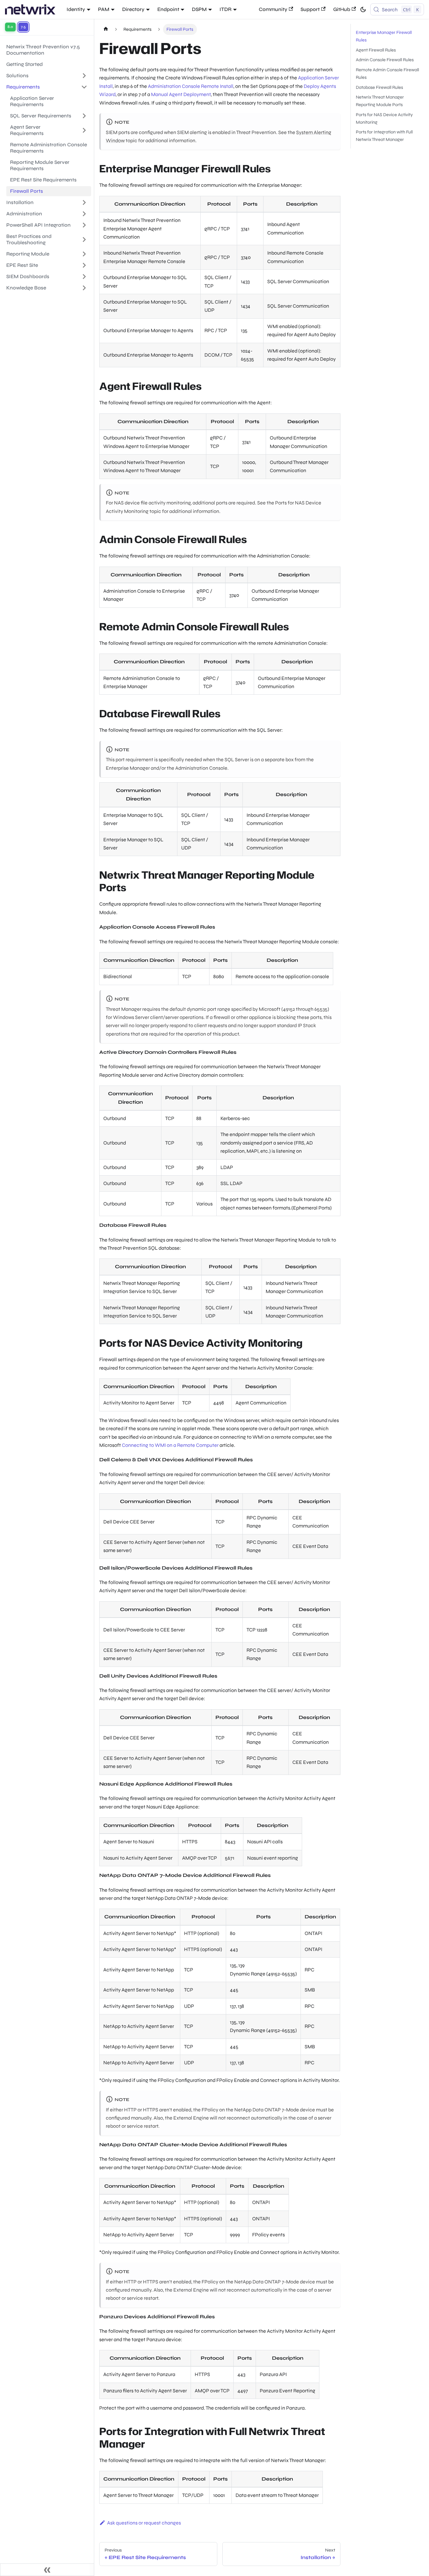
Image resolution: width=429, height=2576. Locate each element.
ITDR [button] (225, 9)
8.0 (10, 27)
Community (273, 9)
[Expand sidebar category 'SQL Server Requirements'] (84, 116)
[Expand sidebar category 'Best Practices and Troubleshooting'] (84, 240)
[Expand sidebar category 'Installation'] (84, 202)
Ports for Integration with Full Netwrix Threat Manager (384, 136)
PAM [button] (104, 9)
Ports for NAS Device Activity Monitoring (384, 119)
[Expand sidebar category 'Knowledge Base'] (84, 288)
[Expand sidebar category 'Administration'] (84, 214)
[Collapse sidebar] (47, 2570)
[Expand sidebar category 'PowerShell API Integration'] (84, 225)
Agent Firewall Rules (376, 50)
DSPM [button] (199, 9)
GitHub (342, 9)
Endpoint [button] (168, 9)
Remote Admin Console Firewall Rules (387, 74)
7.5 (23, 27)
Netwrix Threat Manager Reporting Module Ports (380, 101)
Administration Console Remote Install (191, 86)
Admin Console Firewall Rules (385, 60)
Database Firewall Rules (379, 87)
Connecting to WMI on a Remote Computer (170, 1445)
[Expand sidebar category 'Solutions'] (84, 76)
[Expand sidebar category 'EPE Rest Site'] (84, 265)
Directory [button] (133, 9)
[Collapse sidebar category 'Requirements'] (84, 87)
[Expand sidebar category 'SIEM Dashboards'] (84, 277)
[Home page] (106, 29)
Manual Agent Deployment (181, 94)
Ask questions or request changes (144, 2523)
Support (310, 9)
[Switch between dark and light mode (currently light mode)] (363, 9)
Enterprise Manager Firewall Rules (384, 36)
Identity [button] (76, 9)
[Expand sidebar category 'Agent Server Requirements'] (84, 130)
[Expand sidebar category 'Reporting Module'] (84, 254)
